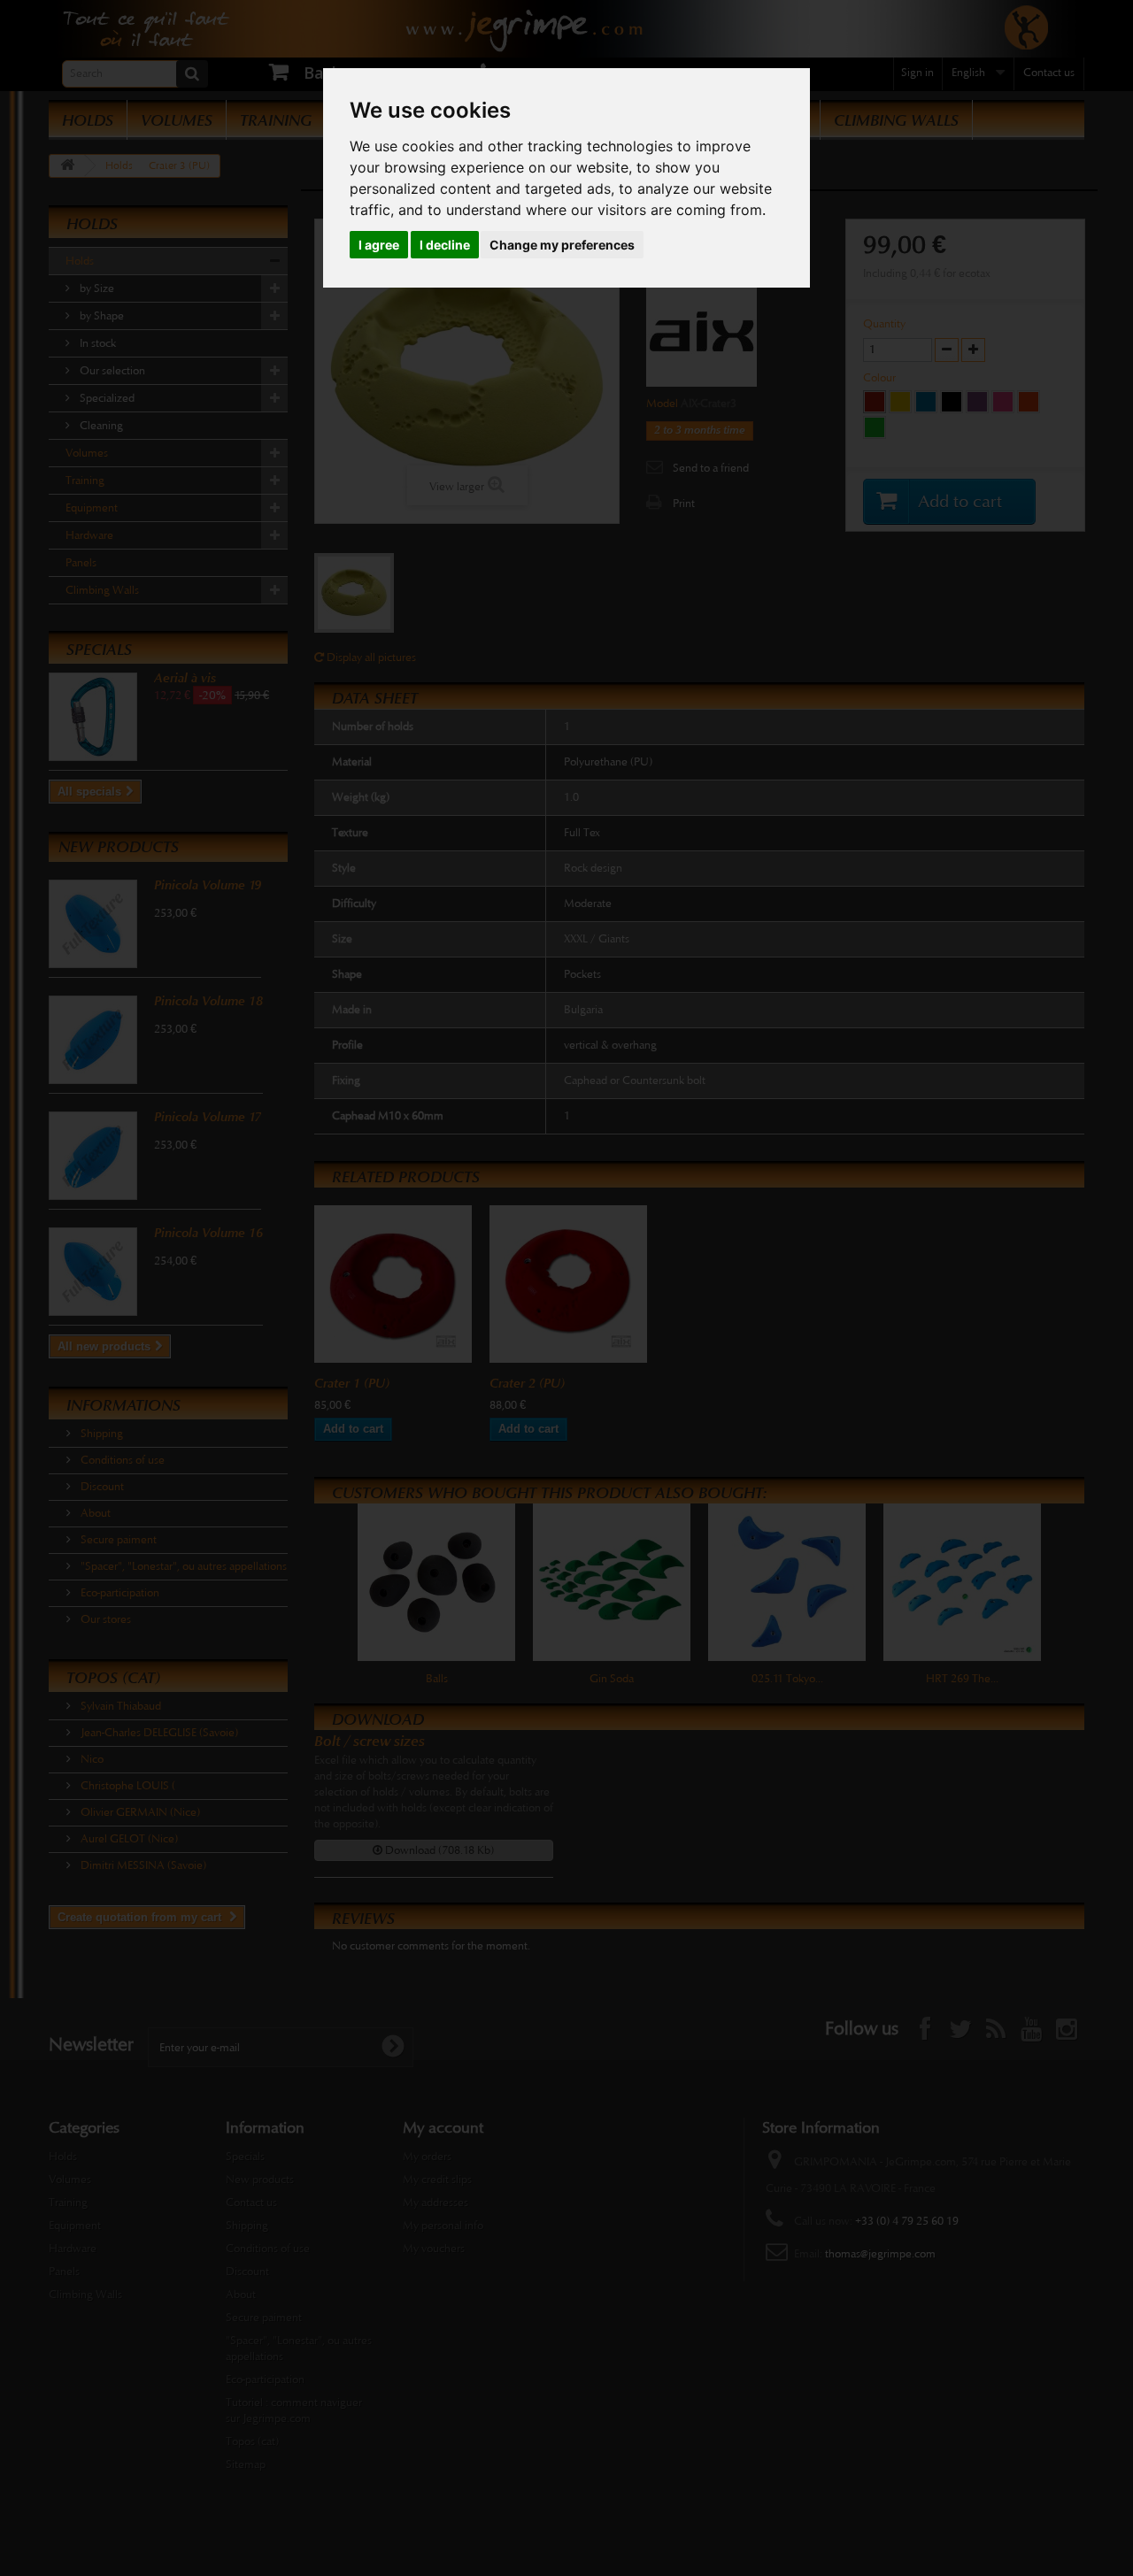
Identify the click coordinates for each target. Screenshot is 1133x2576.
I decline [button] (445, 245)
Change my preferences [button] (562, 245)
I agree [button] (379, 245)
